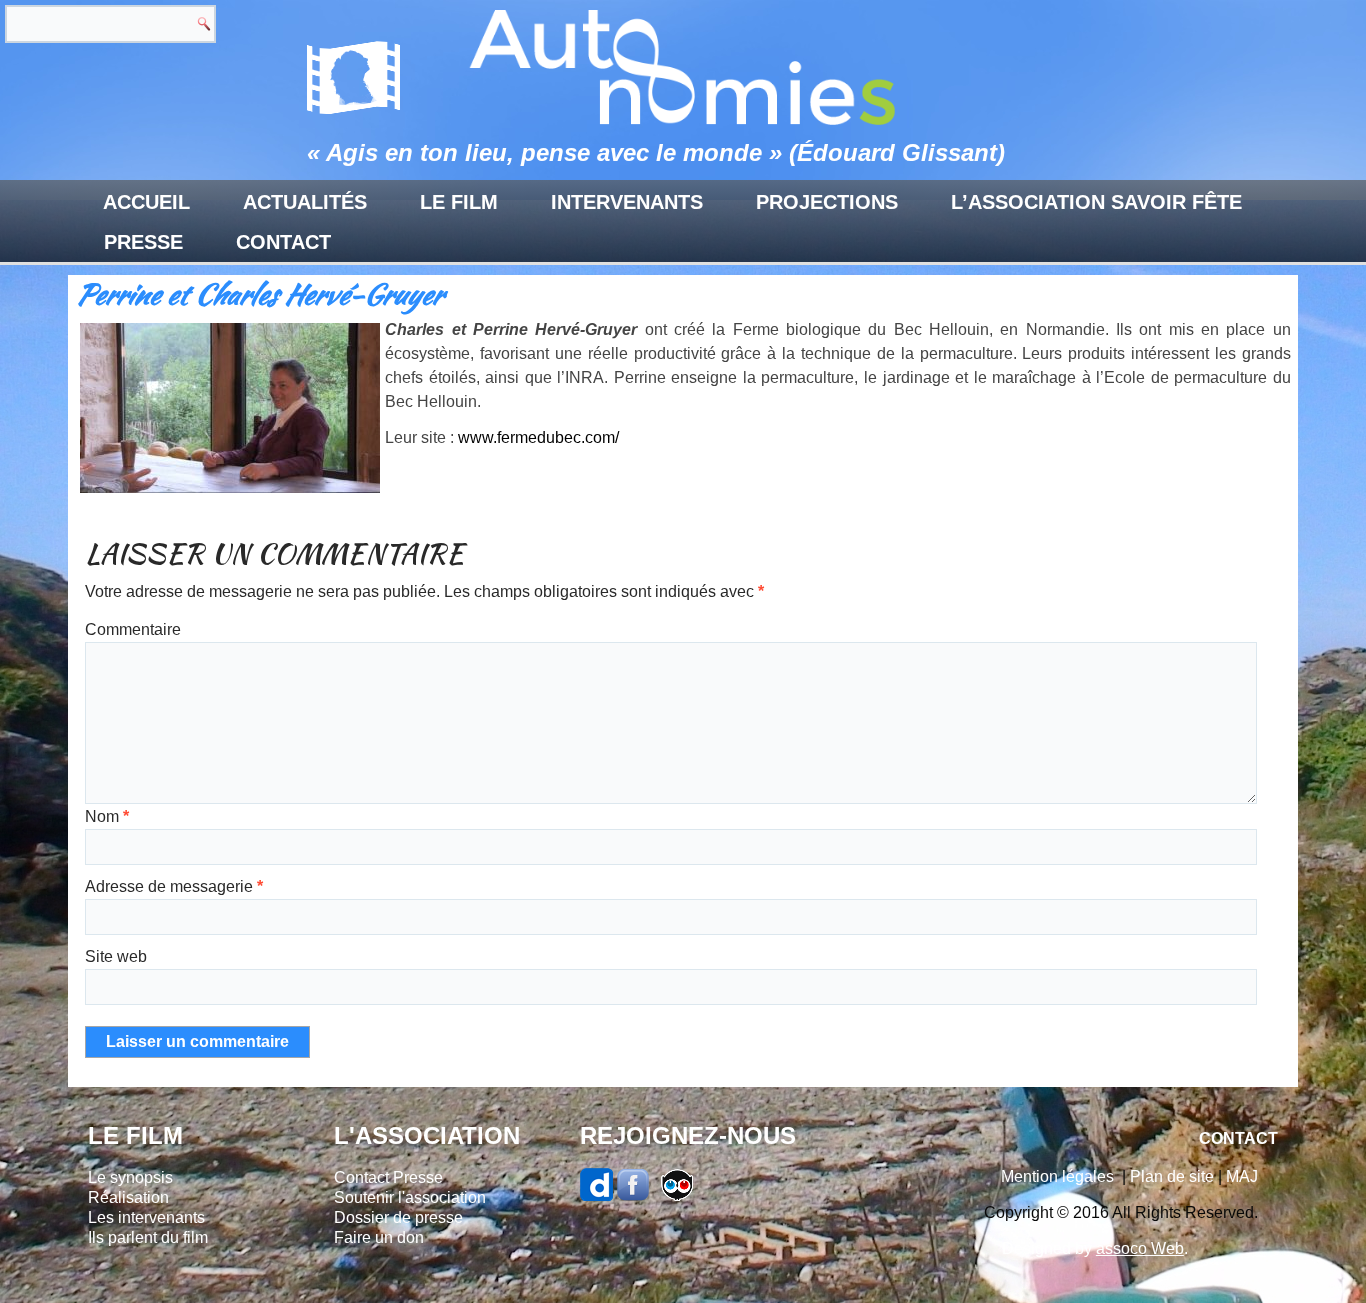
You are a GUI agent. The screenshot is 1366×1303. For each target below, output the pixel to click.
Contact (283, 242)
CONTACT (1238, 1138)
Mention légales (1057, 1176)
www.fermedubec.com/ (538, 437)
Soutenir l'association (410, 1197)
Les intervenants (146, 1217)
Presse (143, 242)
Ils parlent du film (148, 1237)
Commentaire (133, 629)
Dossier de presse (398, 1217)
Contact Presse (388, 1177)
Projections (827, 202)
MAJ (1242, 1176)
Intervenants (627, 202)
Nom (107, 816)
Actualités (305, 202)
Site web (116, 956)
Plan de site (1172, 1176)
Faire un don (379, 1237)
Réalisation (128, 1197)
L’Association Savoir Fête (1096, 202)
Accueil (146, 202)
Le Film (459, 202)
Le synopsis (130, 1177)
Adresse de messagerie (174, 886)
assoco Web (1140, 1248)
